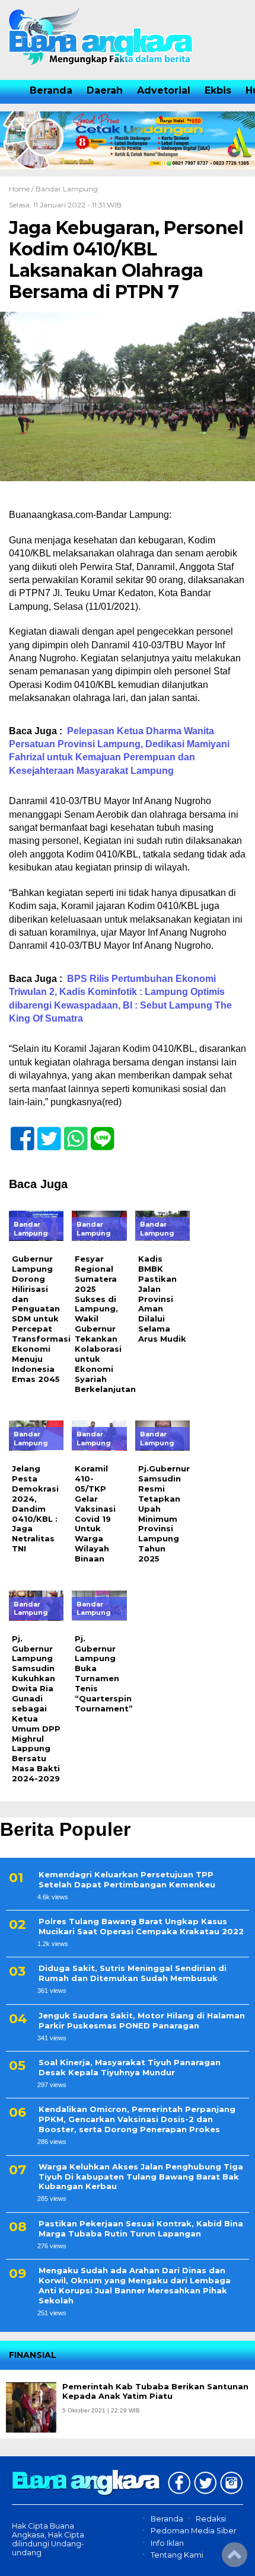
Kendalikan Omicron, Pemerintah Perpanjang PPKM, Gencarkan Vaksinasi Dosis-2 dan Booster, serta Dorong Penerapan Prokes (137, 2119)
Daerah (105, 90)
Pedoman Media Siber (194, 2531)
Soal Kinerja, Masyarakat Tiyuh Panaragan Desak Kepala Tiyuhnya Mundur (130, 2067)
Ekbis (218, 90)
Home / (22, 189)
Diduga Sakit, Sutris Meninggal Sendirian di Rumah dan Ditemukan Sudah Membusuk (133, 1973)
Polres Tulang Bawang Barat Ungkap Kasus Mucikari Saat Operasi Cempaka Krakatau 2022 (141, 1926)
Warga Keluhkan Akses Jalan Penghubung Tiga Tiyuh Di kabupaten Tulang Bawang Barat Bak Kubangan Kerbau (141, 2177)
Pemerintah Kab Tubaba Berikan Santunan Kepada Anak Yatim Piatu (155, 2391)
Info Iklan (167, 2543)
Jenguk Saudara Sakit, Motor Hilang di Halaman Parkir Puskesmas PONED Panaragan (142, 2020)
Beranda (51, 90)
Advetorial (164, 90)
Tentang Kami (177, 2555)
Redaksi (211, 2519)
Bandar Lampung (67, 189)
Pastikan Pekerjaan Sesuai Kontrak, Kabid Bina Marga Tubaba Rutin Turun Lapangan (141, 2228)
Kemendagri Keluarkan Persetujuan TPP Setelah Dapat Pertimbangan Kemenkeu (127, 1879)
